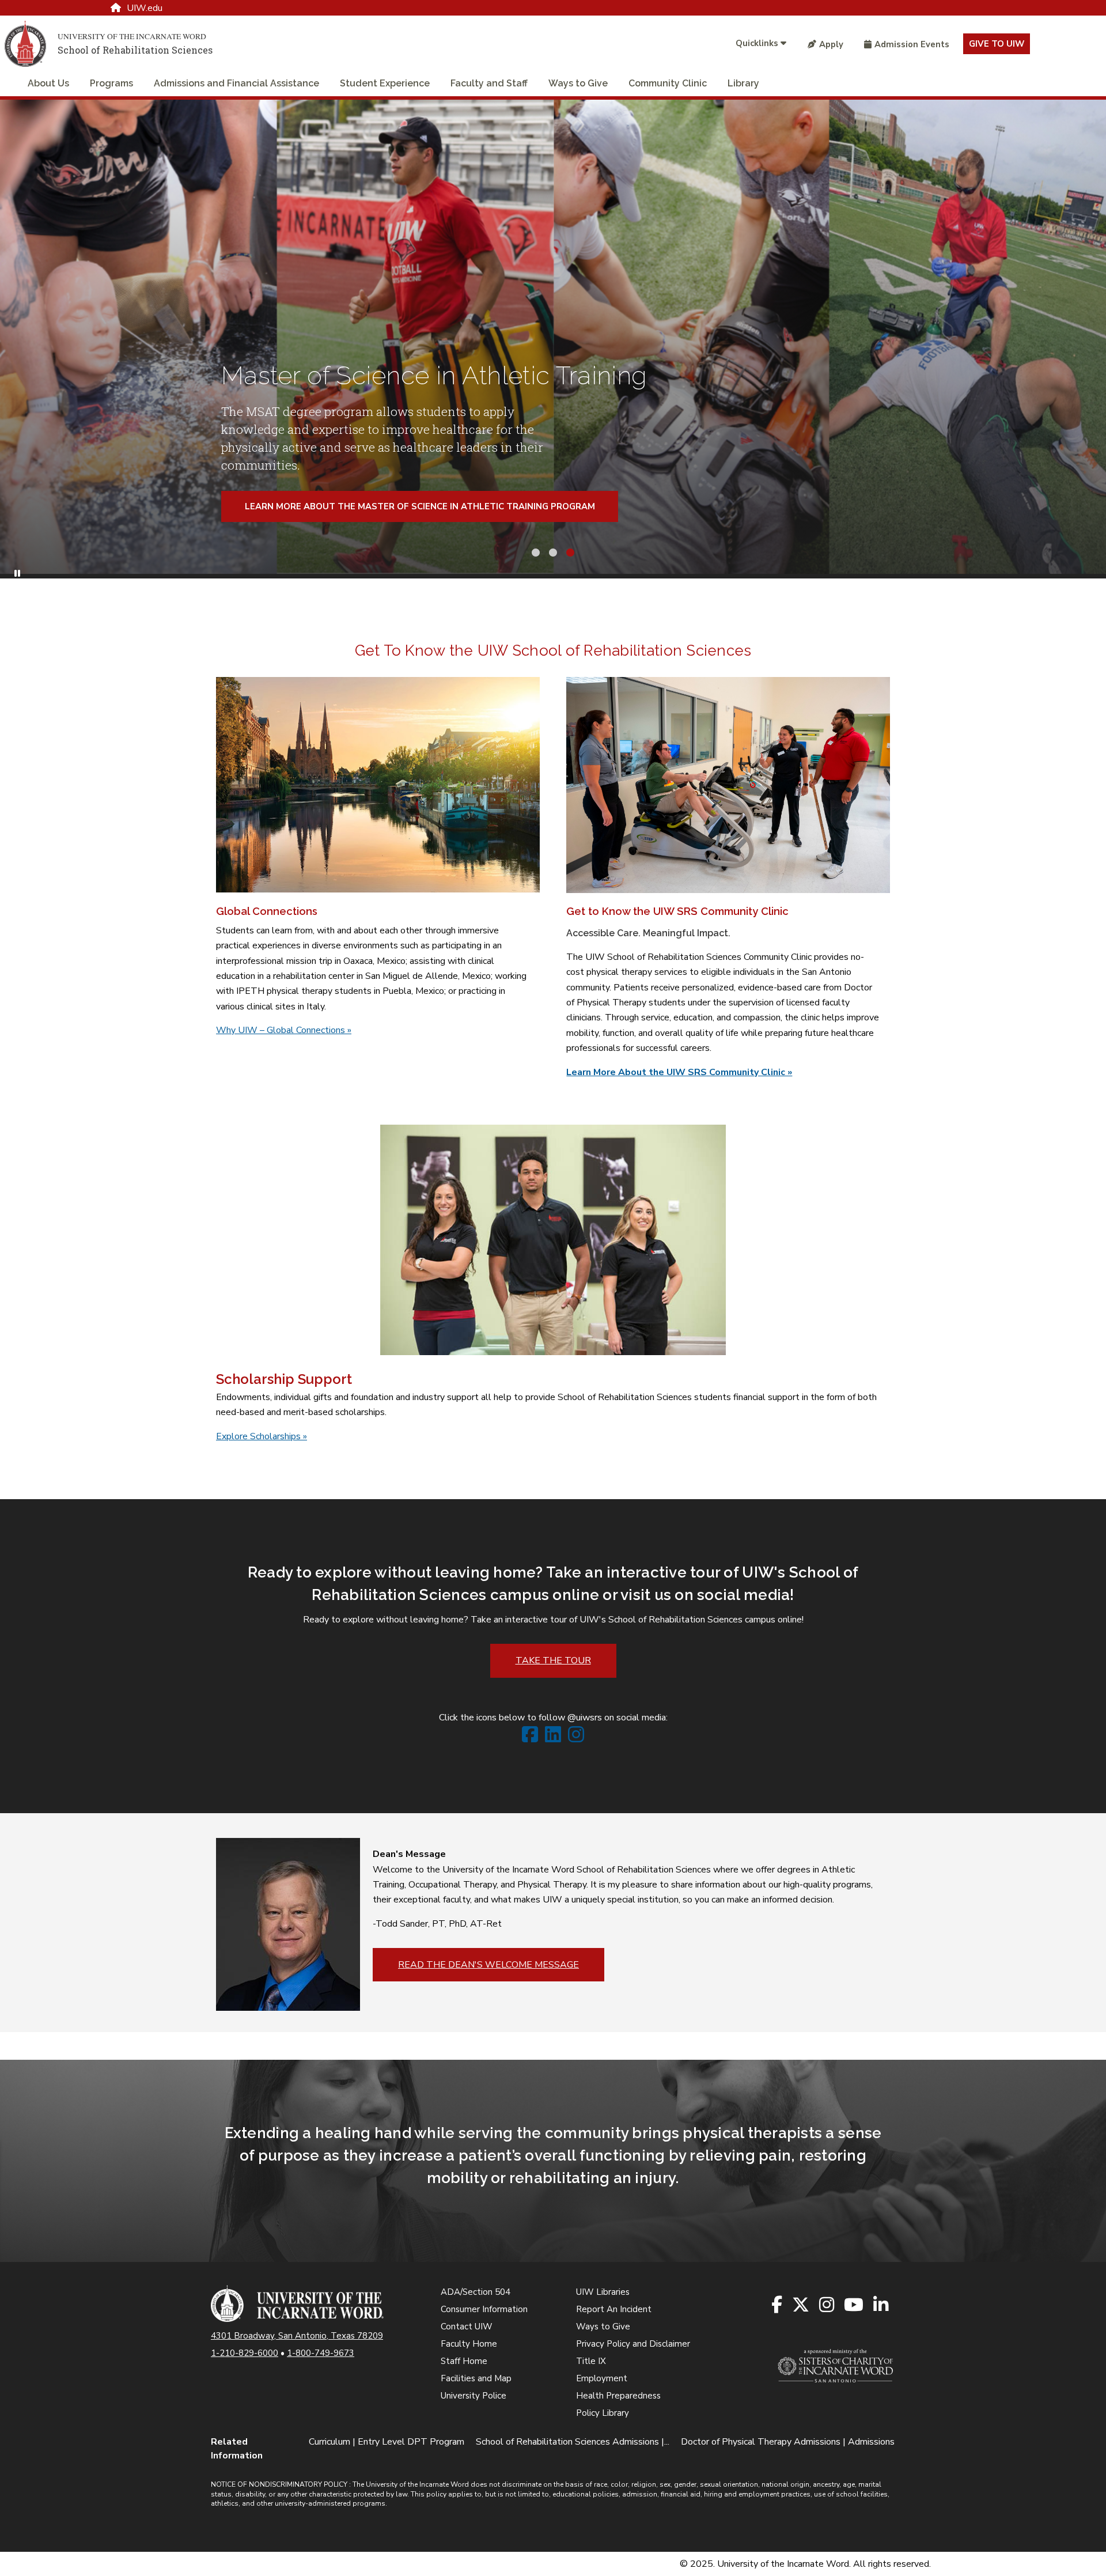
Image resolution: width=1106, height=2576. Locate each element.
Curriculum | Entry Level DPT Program (387, 2442)
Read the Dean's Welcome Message (488, 1965)
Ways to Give (578, 83)
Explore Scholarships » (262, 1436)
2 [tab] (553, 551)
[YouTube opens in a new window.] (855, 2305)
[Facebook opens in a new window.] (778, 2305)
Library (743, 83)
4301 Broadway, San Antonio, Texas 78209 (297, 2336)
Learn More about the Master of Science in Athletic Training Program (420, 506)
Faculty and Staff (489, 83)
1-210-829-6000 (245, 2353)
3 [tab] (570, 551)
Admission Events (912, 44)
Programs (111, 83)
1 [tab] (536, 551)
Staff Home (464, 2361)
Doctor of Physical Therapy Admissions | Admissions (788, 2442)
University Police (474, 2396)
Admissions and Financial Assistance (236, 83)
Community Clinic (668, 83)
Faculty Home (469, 2344)
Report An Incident (614, 2309)
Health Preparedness (618, 2396)
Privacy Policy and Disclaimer (633, 2344)
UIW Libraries (603, 2292)
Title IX (591, 2361)
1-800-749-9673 (321, 2353)
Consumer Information (484, 2309)
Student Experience (385, 83)
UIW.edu (145, 8)
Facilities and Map (476, 2378)
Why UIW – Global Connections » (284, 1030)
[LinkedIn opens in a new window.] (882, 2305)
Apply (831, 44)
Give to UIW (997, 44)
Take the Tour (553, 1660)
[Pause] (17, 574)
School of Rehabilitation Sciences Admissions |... (573, 2442)
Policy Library (603, 2413)
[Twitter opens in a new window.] (802, 2305)
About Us (48, 83)
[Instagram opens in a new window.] (827, 2305)
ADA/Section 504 (476, 2292)
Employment (602, 2378)
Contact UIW (467, 2327)
